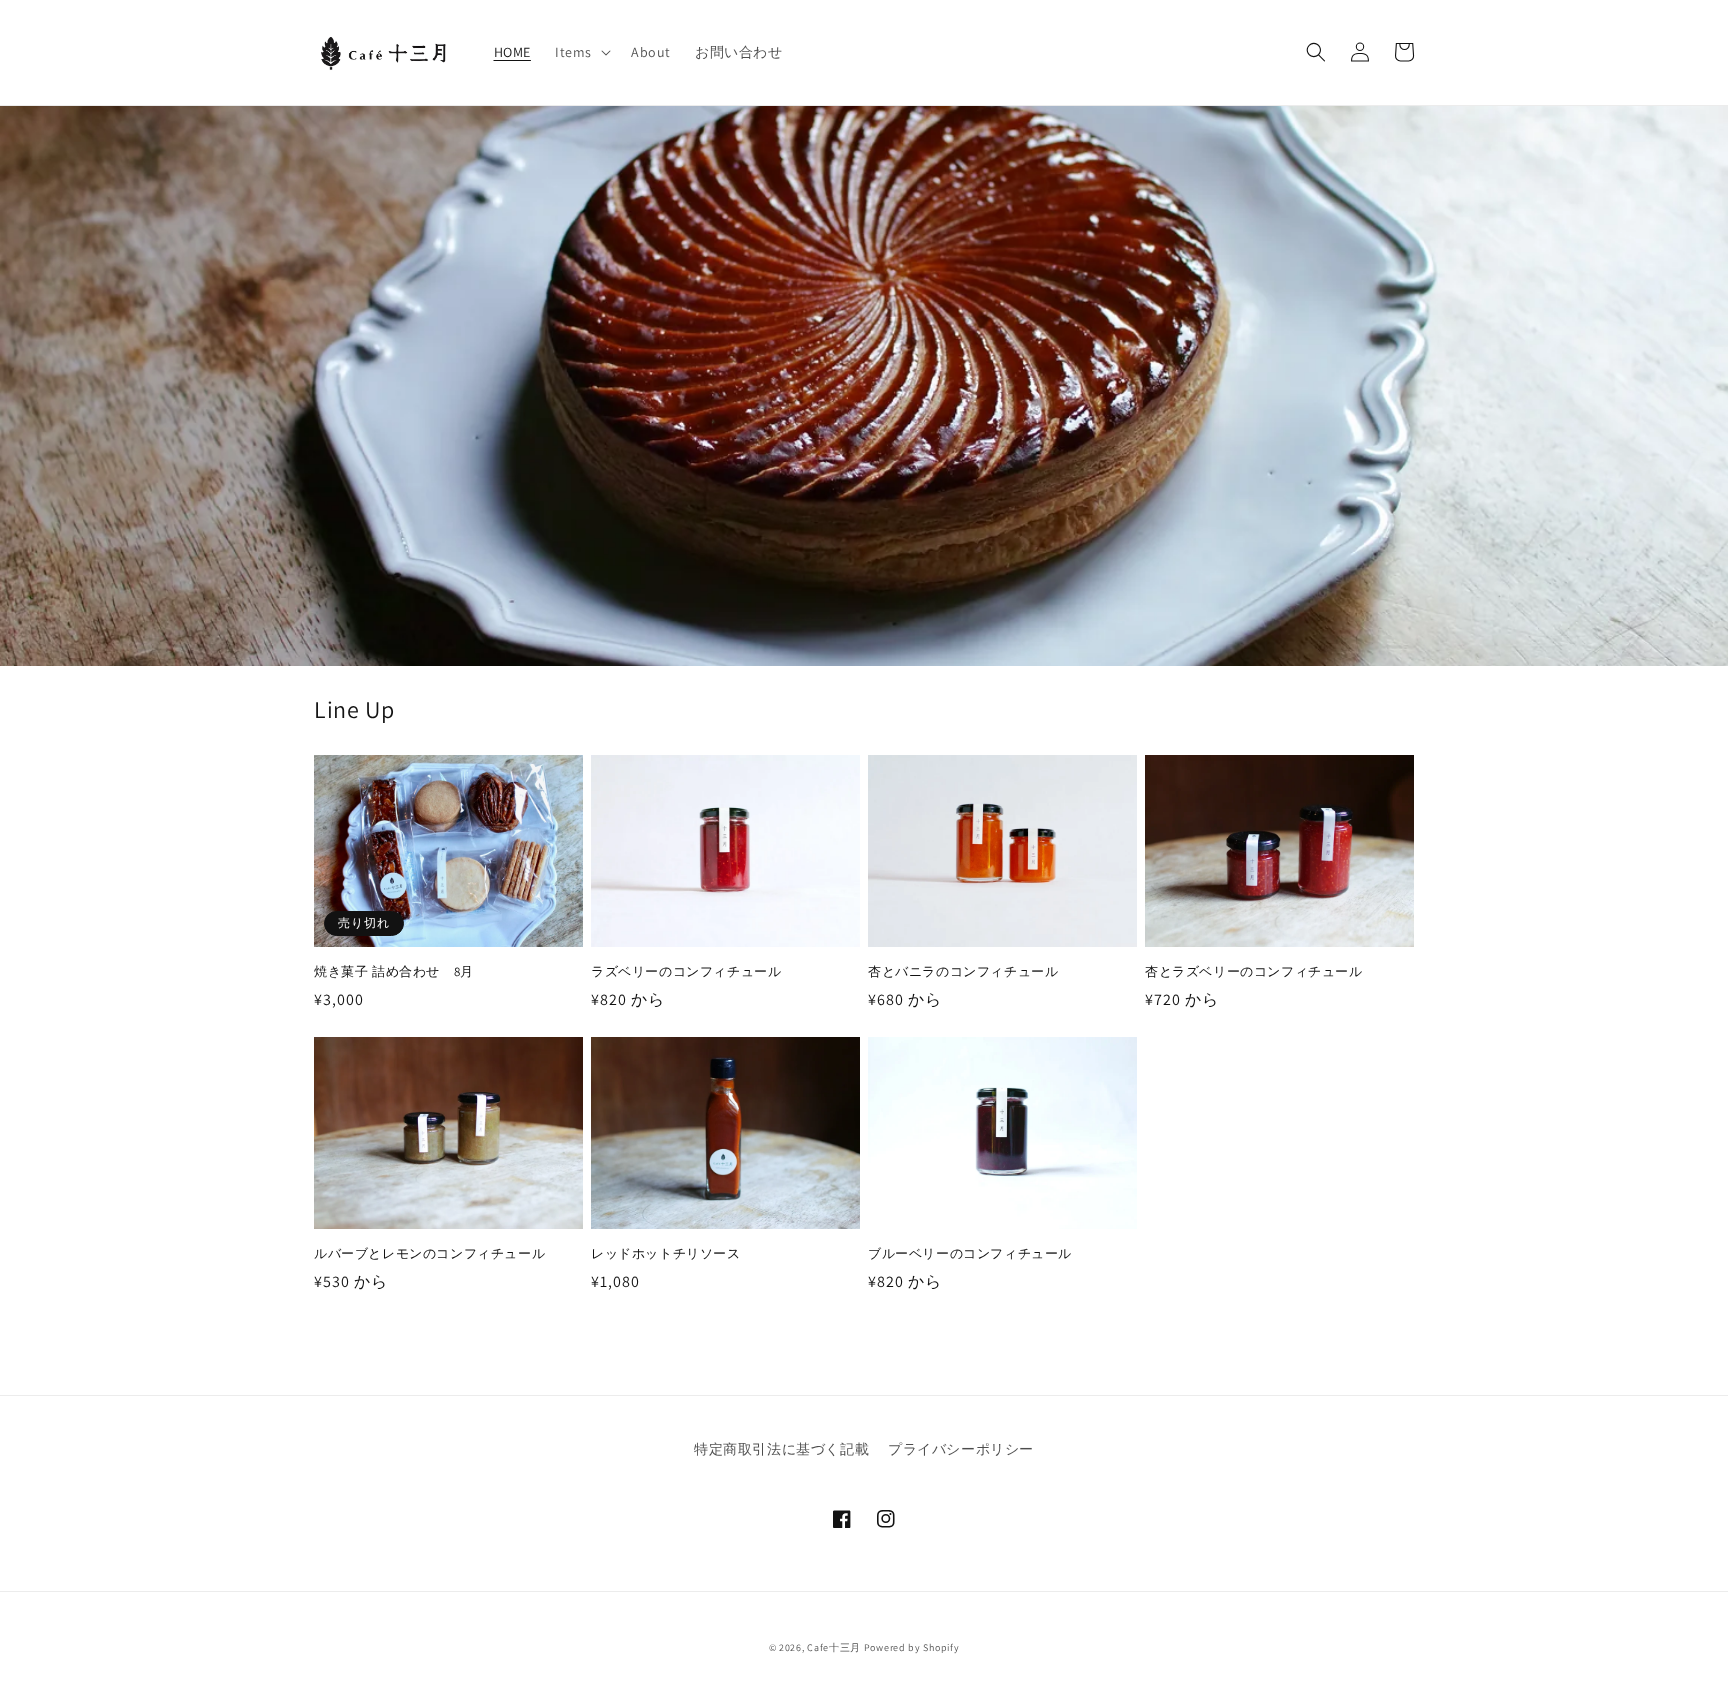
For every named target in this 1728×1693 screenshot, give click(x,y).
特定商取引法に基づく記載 (781, 1449)
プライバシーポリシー (961, 1449)
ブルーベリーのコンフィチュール (970, 1254)
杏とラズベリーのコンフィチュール (1254, 972)
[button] (581, 52)
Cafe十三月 (834, 1647)
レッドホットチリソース (666, 1254)
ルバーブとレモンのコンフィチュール (429, 1254)
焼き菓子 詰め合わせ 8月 (394, 972)
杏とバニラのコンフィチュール (963, 972)
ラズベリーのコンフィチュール (686, 972)
